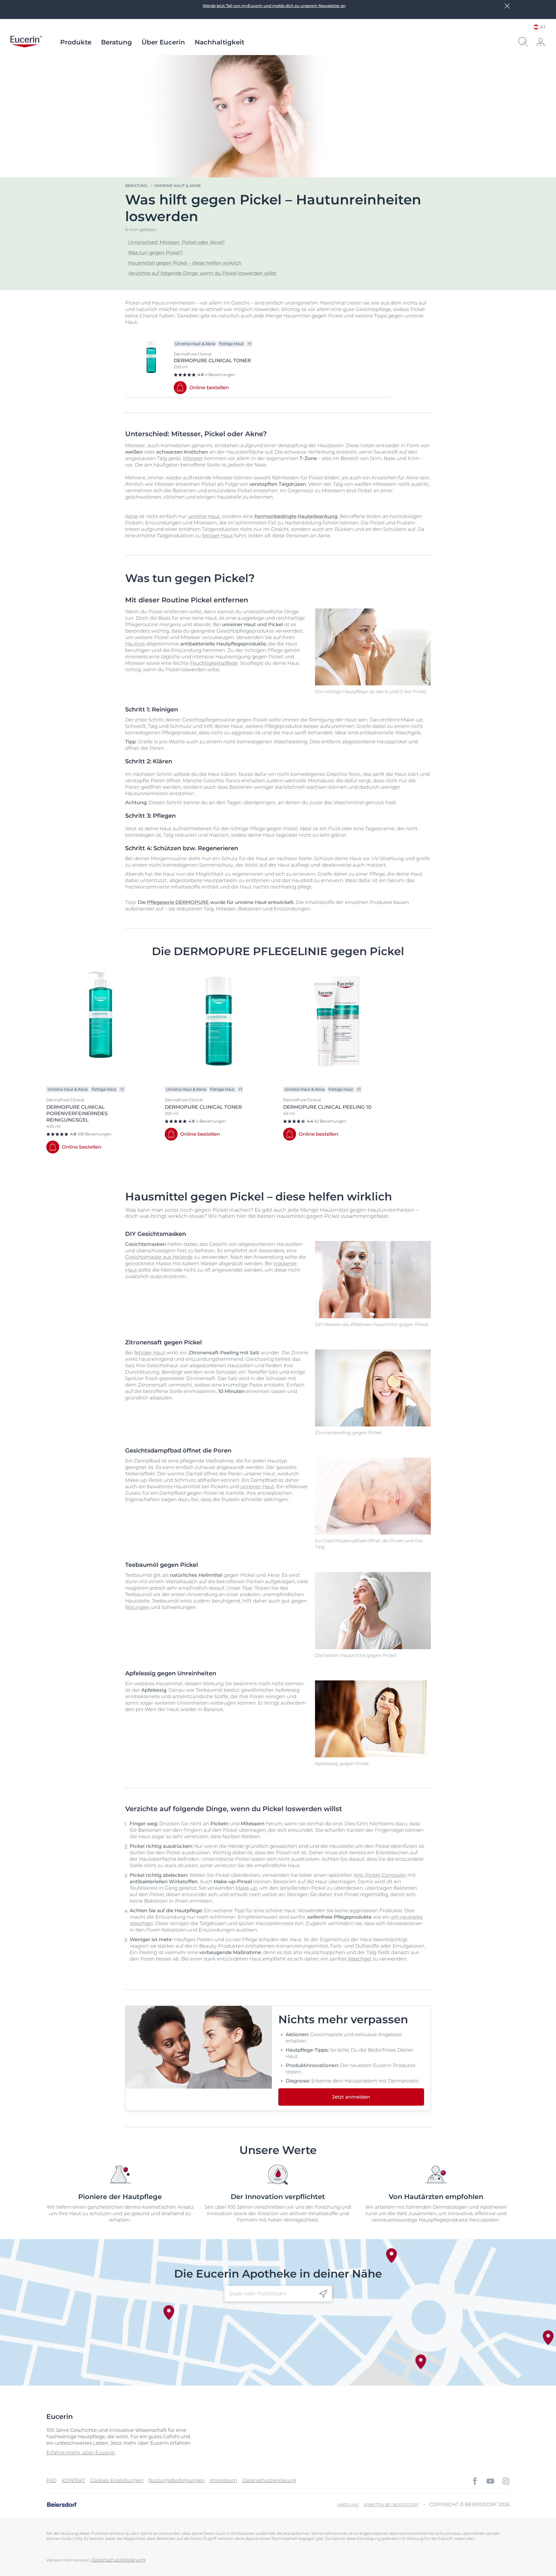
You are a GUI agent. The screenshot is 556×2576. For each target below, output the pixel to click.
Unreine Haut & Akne (177, 186)
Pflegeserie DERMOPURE (178, 902)
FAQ (51, 2480)
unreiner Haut (257, 1486)
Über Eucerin (163, 42)
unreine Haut (204, 516)
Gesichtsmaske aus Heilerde (159, 1257)
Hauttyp (135, 644)
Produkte (76, 42)
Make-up (246, 1888)
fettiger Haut (218, 536)
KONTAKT (73, 2480)
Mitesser (193, 458)
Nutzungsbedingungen (176, 2480)
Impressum (223, 2480)
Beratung (116, 42)
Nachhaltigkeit (219, 42)
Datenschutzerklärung (269, 2480)
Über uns (348, 2505)
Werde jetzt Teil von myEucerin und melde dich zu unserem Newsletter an (274, 6)
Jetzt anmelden (351, 2097)
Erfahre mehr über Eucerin (81, 2453)
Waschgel (359, 1959)
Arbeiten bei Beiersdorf (391, 2505)
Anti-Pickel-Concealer (380, 1875)
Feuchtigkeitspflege (214, 663)
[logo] (26, 42)
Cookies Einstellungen (117, 2480)
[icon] (323, 2294)
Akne (131, 516)
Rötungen (137, 1607)
